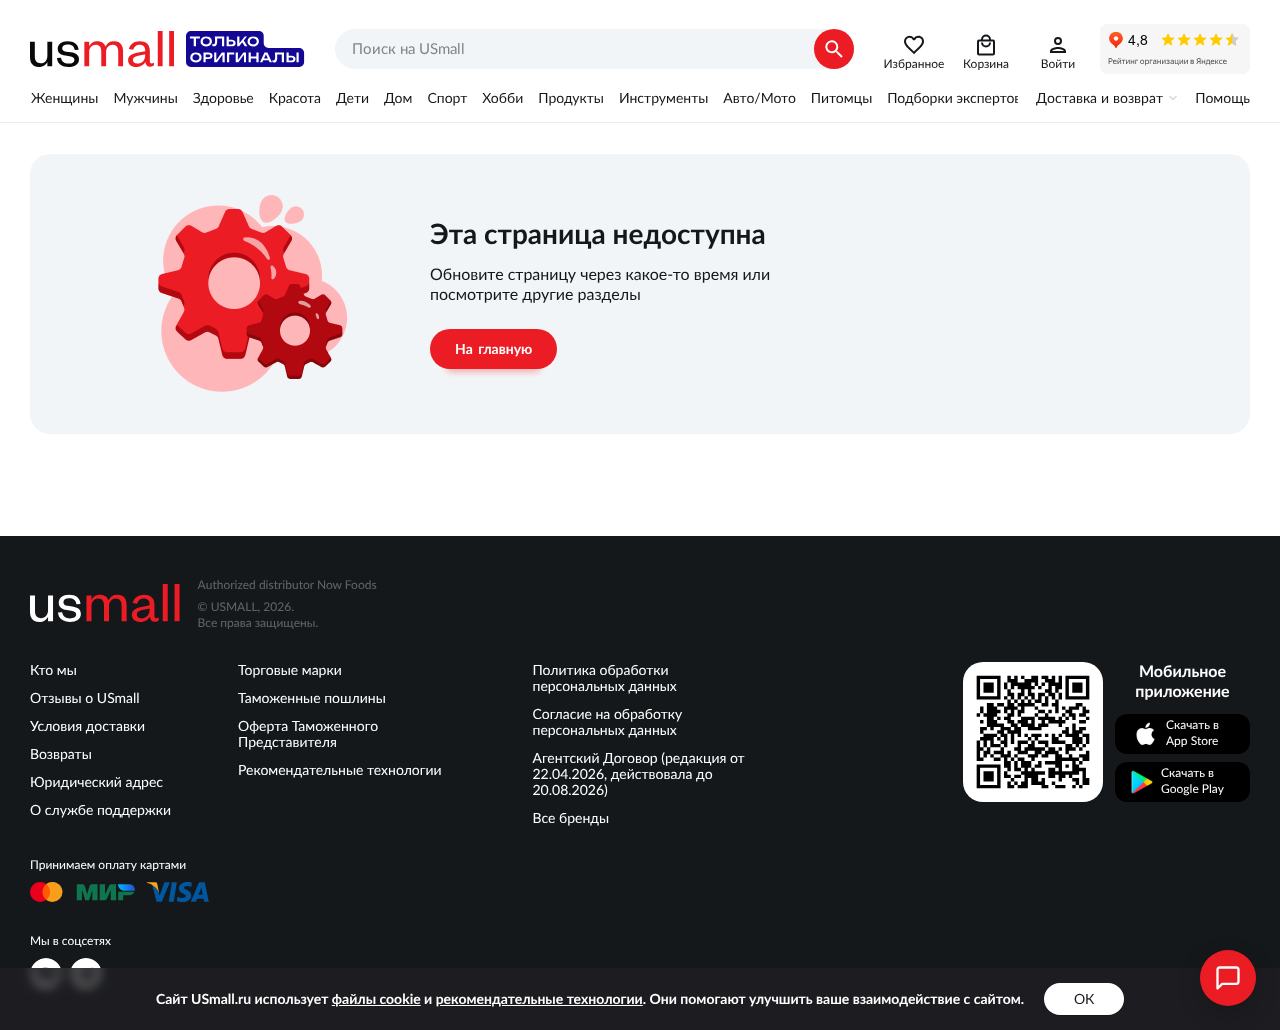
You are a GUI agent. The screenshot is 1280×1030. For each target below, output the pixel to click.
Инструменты (663, 98)
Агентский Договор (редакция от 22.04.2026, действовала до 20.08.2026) (639, 774)
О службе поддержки (100, 810)
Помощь (1222, 98)
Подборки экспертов (954, 98)
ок (1084, 999)
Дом (398, 98)
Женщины (64, 98)
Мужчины (145, 98)
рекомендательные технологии (539, 999)
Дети (352, 98)
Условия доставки (87, 726)
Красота (295, 98)
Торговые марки (290, 670)
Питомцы (841, 98)
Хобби (502, 98)
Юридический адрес (96, 782)
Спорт (447, 98)
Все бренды (571, 818)
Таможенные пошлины (312, 698)
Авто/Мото (759, 98)
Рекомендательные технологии (340, 770)
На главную (493, 349)
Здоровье (223, 98)
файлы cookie (376, 999)
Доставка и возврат (1099, 98)
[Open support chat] (1228, 978)
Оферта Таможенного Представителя (308, 734)
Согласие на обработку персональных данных (608, 722)
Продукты (571, 98)
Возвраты (61, 754)
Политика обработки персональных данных (605, 678)
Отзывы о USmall (85, 698)
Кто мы (53, 670)
